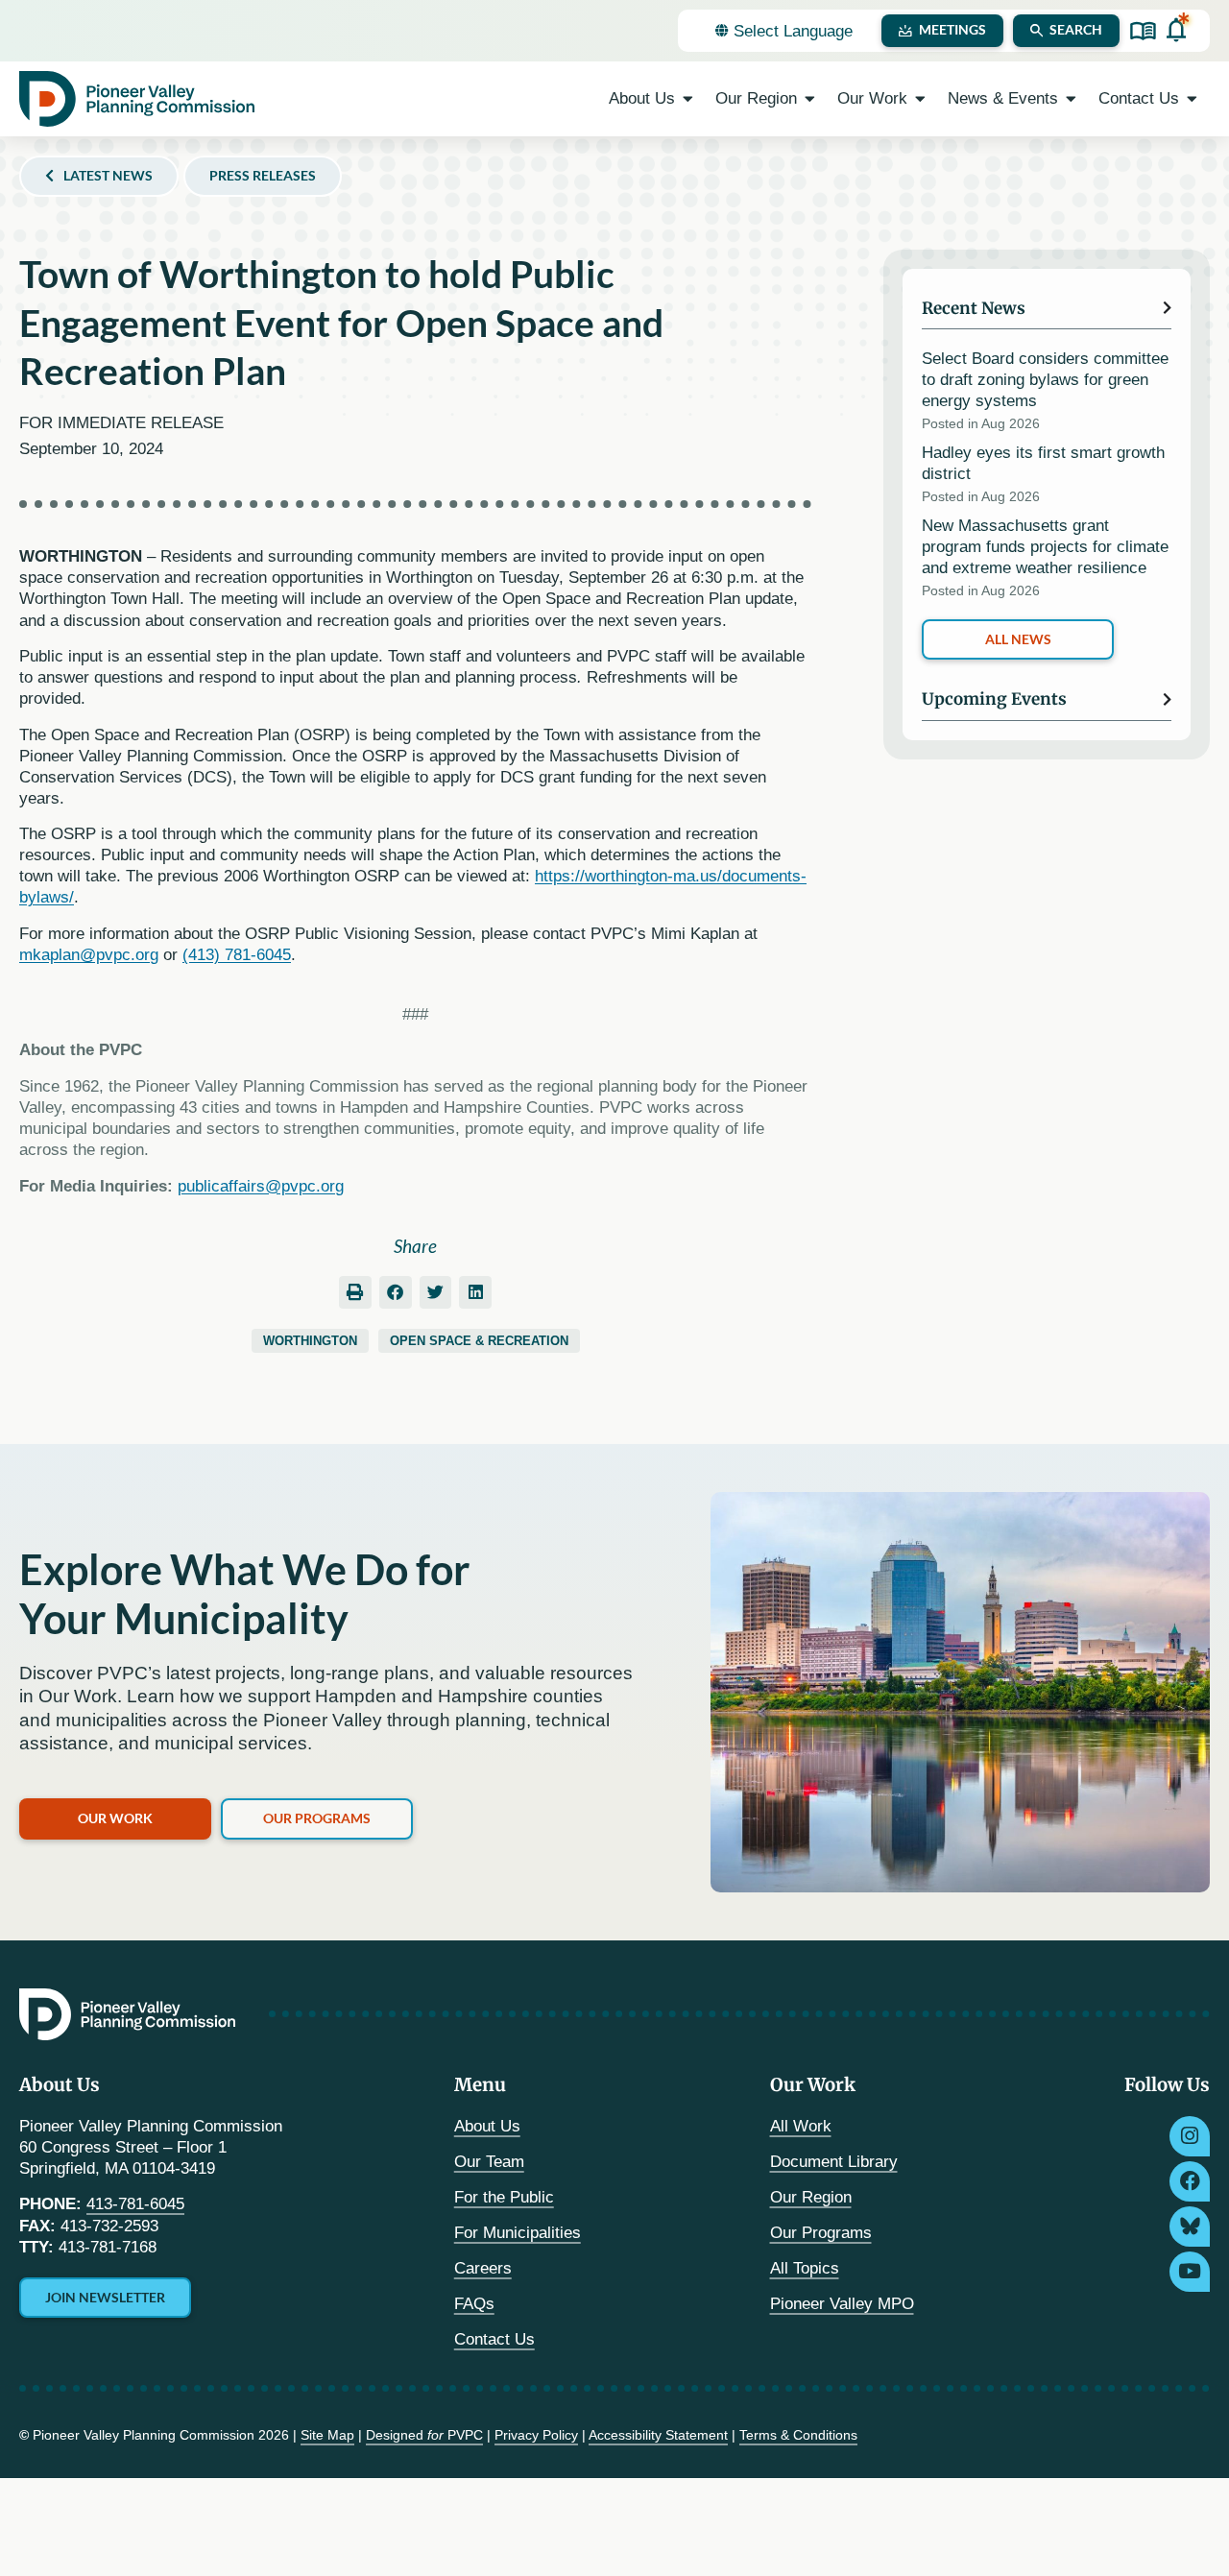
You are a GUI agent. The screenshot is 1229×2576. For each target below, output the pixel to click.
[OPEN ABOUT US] (688, 99)
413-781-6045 (135, 2204)
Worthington (310, 1341)
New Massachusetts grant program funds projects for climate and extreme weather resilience (1045, 547)
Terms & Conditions (798, 2435)
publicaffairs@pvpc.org (261, 1186)
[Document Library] (1143, 31)
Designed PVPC (424, 2435)
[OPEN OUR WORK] (920, 99)
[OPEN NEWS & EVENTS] (1071, 99)
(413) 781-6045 (237, 955)
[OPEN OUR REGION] (810, 99)
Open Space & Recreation (479, 1341)
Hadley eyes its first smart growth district (1043, 463)
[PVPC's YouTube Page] (1190, 2272)
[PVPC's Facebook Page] (1190, 2181)
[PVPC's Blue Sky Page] (1190, 2227)
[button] (355, 1292)
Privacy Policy (536, 2435)
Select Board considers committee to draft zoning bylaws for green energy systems (1045, 380)
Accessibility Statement (658, 2435)
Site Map (327, 2435)
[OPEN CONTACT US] (1192, 99)
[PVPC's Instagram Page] (1190, 2136)
